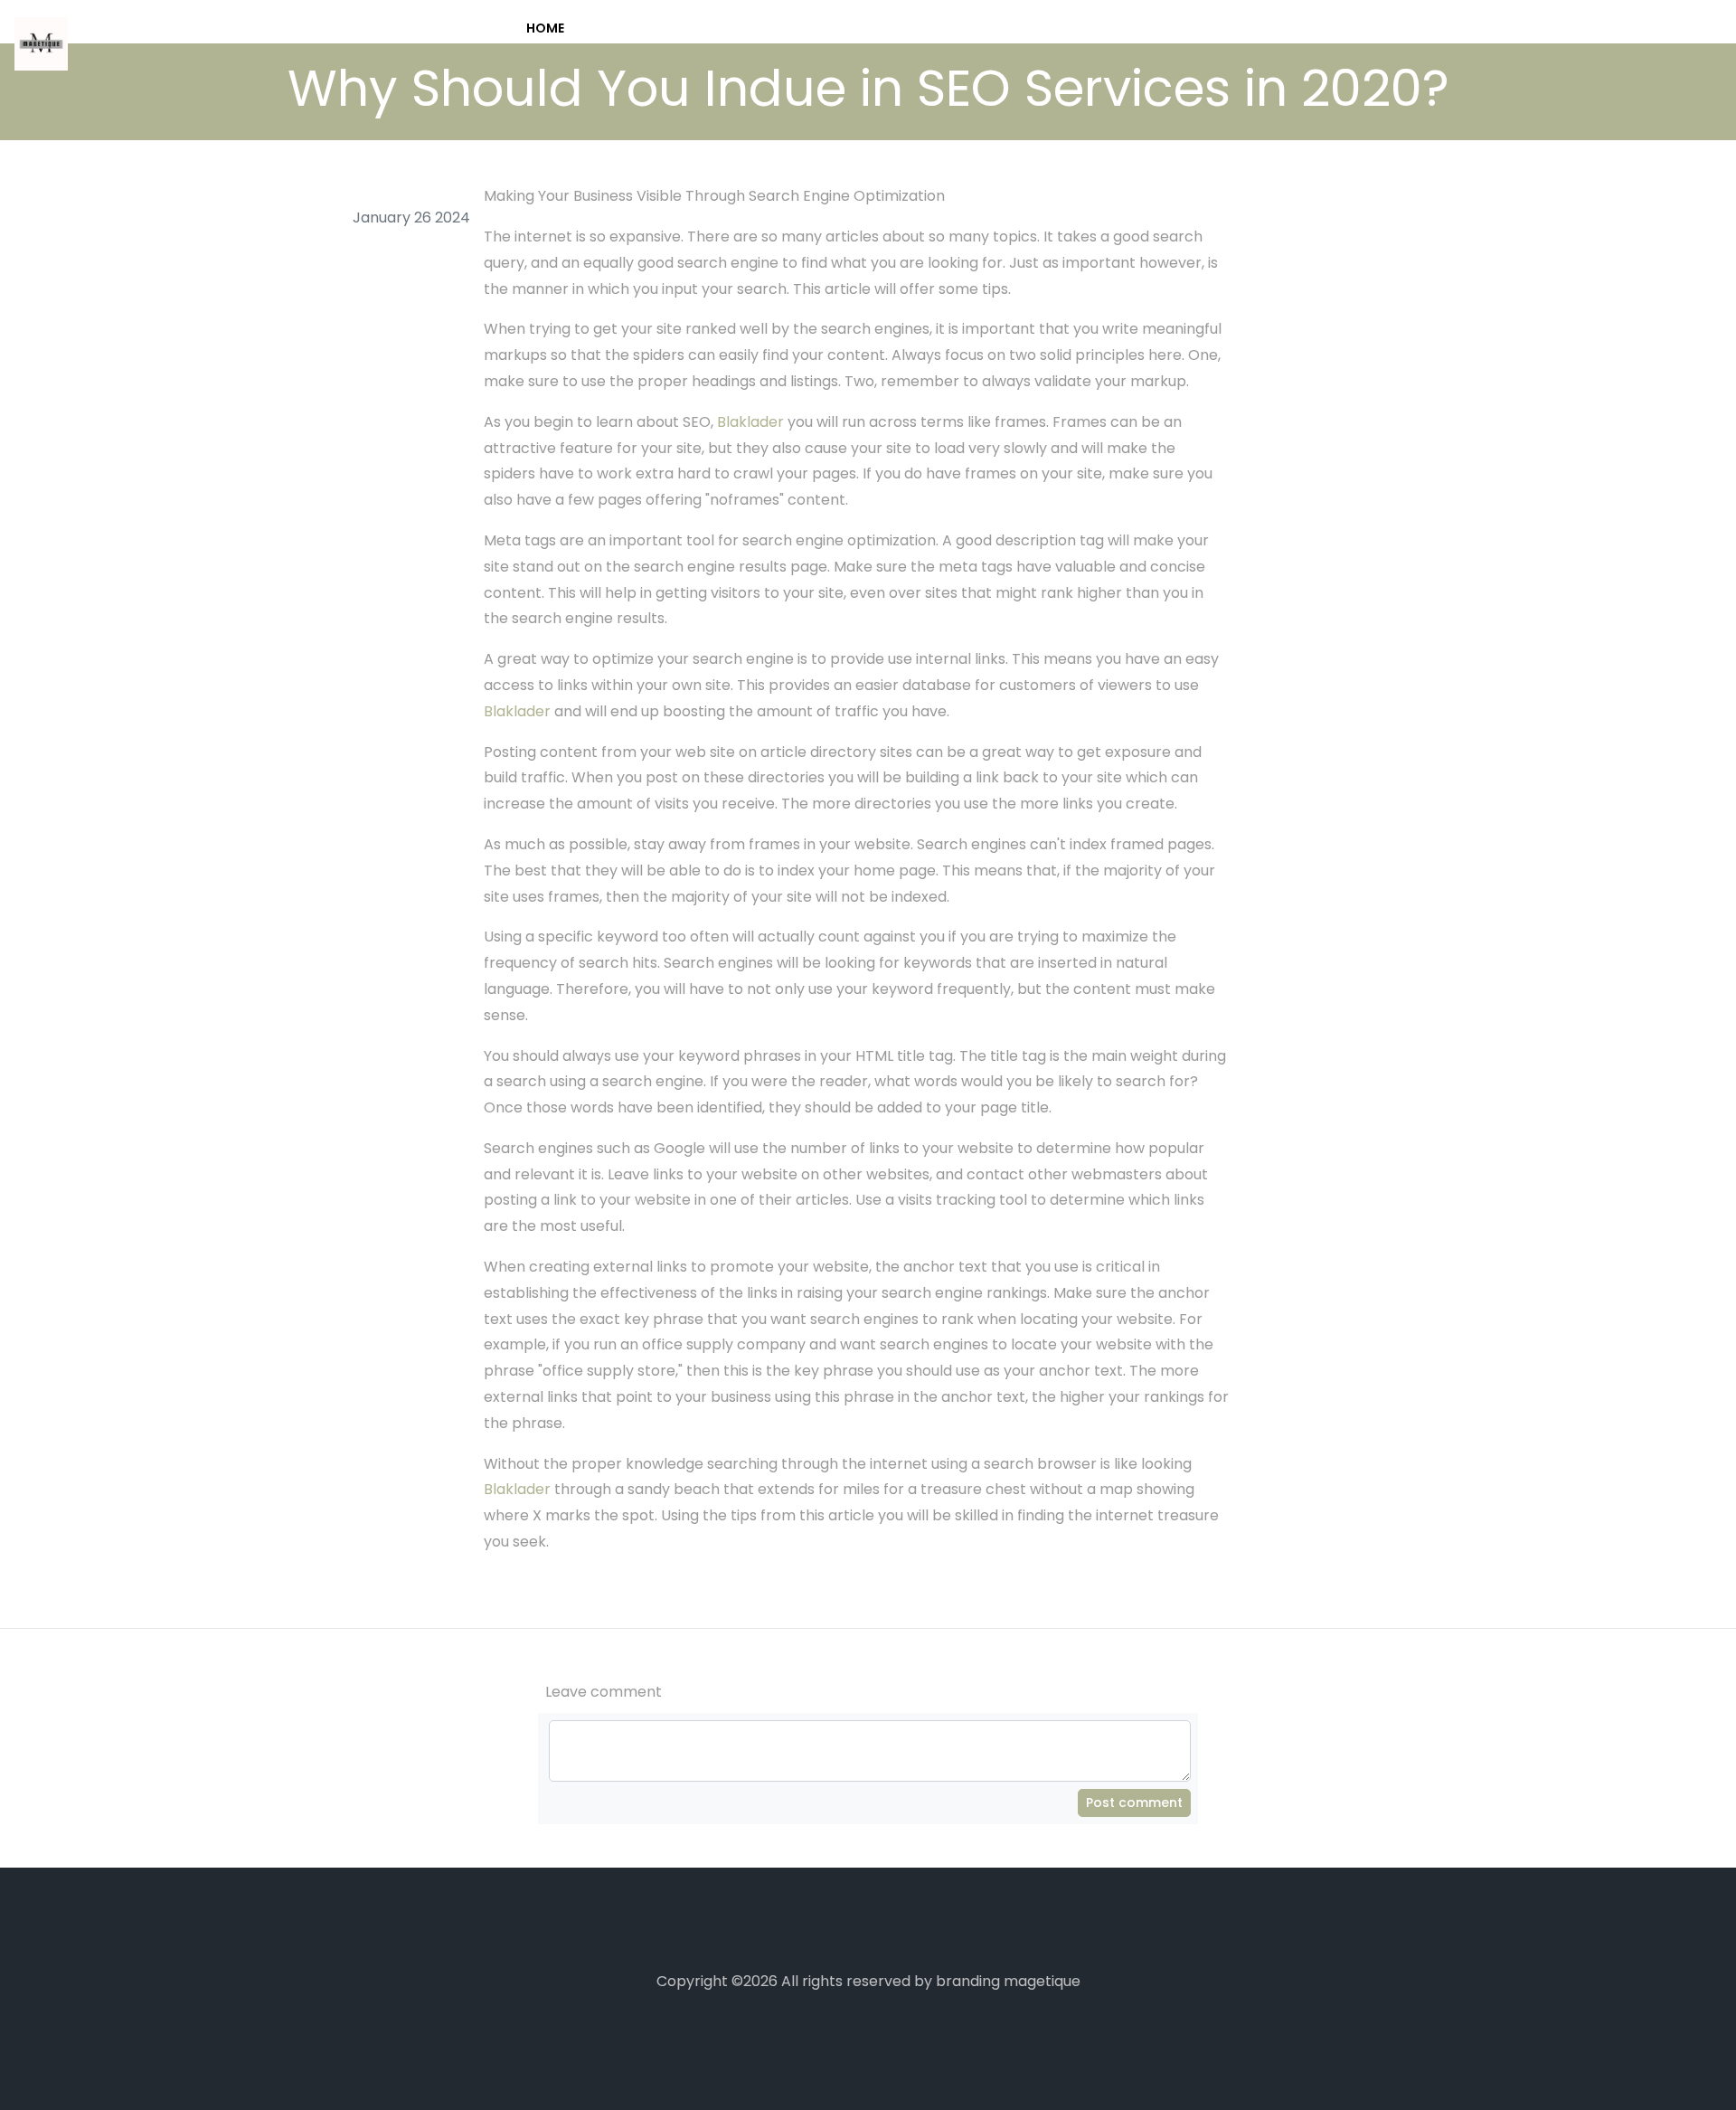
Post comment (1134, 1802)
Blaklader (750, 422)
